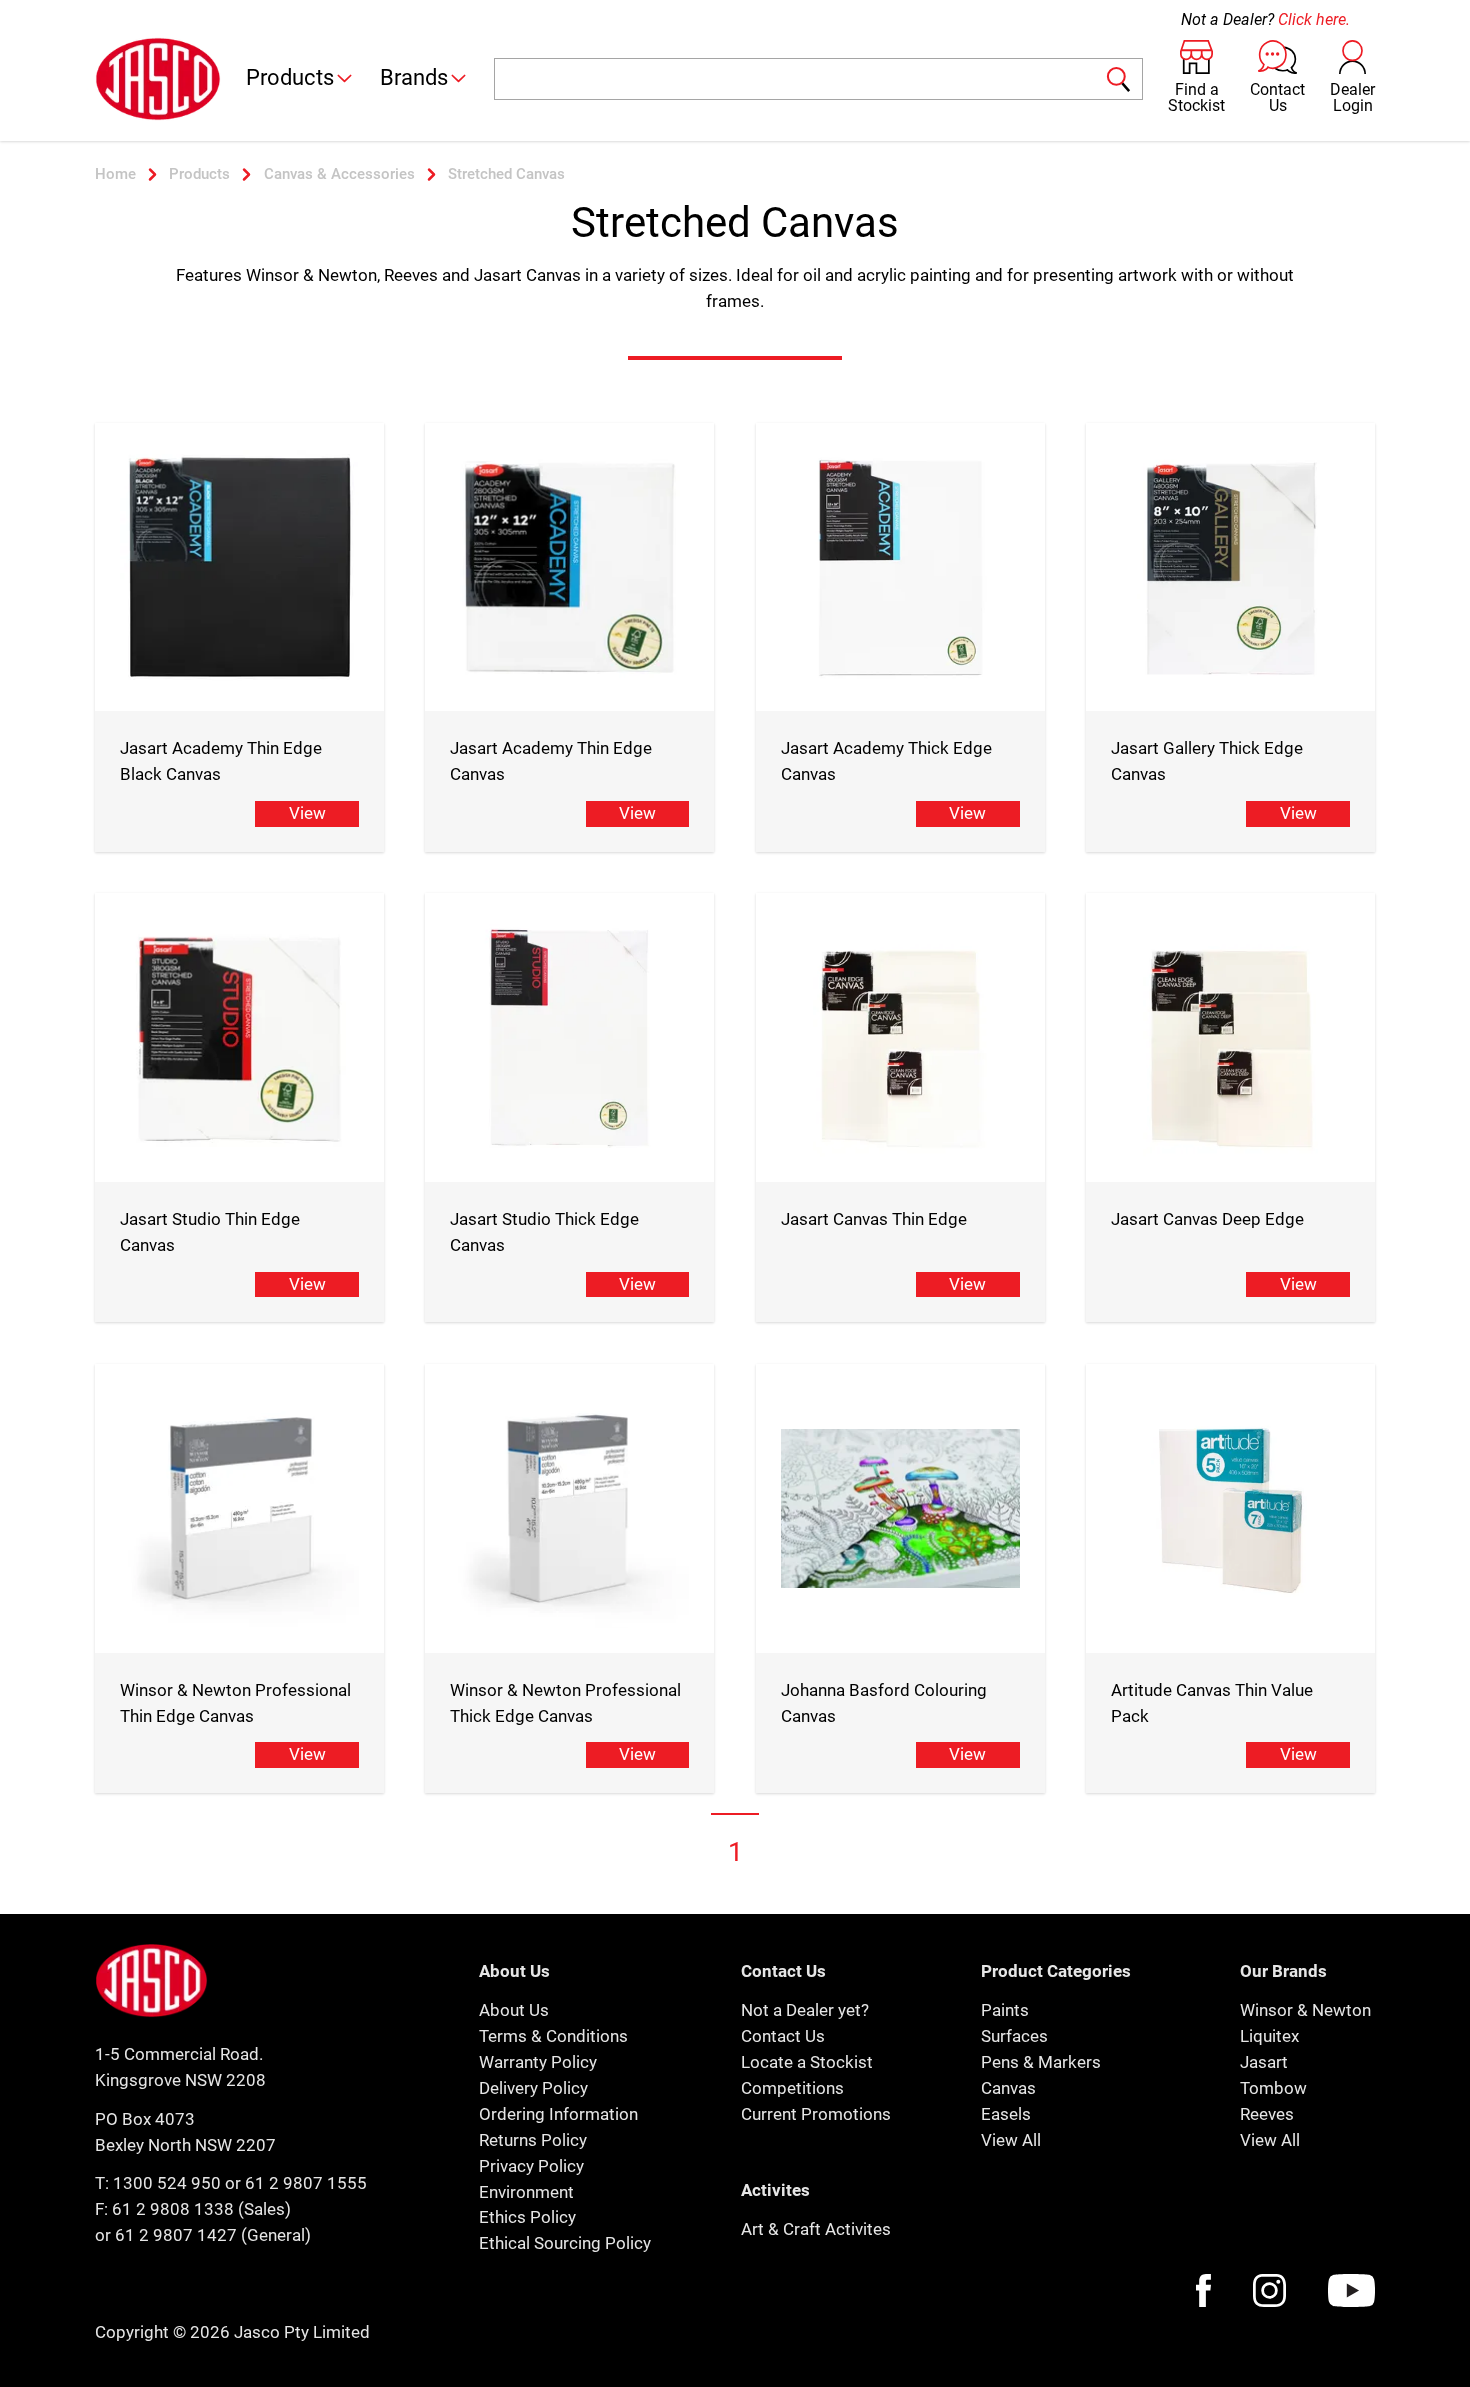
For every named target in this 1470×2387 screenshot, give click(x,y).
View (307, 813)
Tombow (1273, 2088)
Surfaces (1014, 2036)
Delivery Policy (533, 2088)
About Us (514, 2010)
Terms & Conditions (553, 2036)
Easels (1006, 2114)
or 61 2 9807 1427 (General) (203, 2235)
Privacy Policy (531, 2166)
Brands (414, 77)
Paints (1005, 2010)
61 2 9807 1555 (306, 2183)
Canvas (1008, 2088)
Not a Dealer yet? (805, 2010)
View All (1011, 2140)
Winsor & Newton (1305, 2010)
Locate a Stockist (807, 2062)
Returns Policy (533, 2140)
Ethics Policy (527, 2217)
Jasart (1264, 2062)
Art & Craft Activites (816, 2229)
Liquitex (1269, 2036)
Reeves (1267, 2114)
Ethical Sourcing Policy (565, 2243)
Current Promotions (816, 2114)
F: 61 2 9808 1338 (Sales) (193, 2209)
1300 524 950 (167, 2183)
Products (290, 77)
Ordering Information (558, 2114)
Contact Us (783, 2036)
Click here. (1314, 19)
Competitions (792, 2088)
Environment (526, 2192)
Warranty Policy (538, 2062)
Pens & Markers (1041, 2062)
